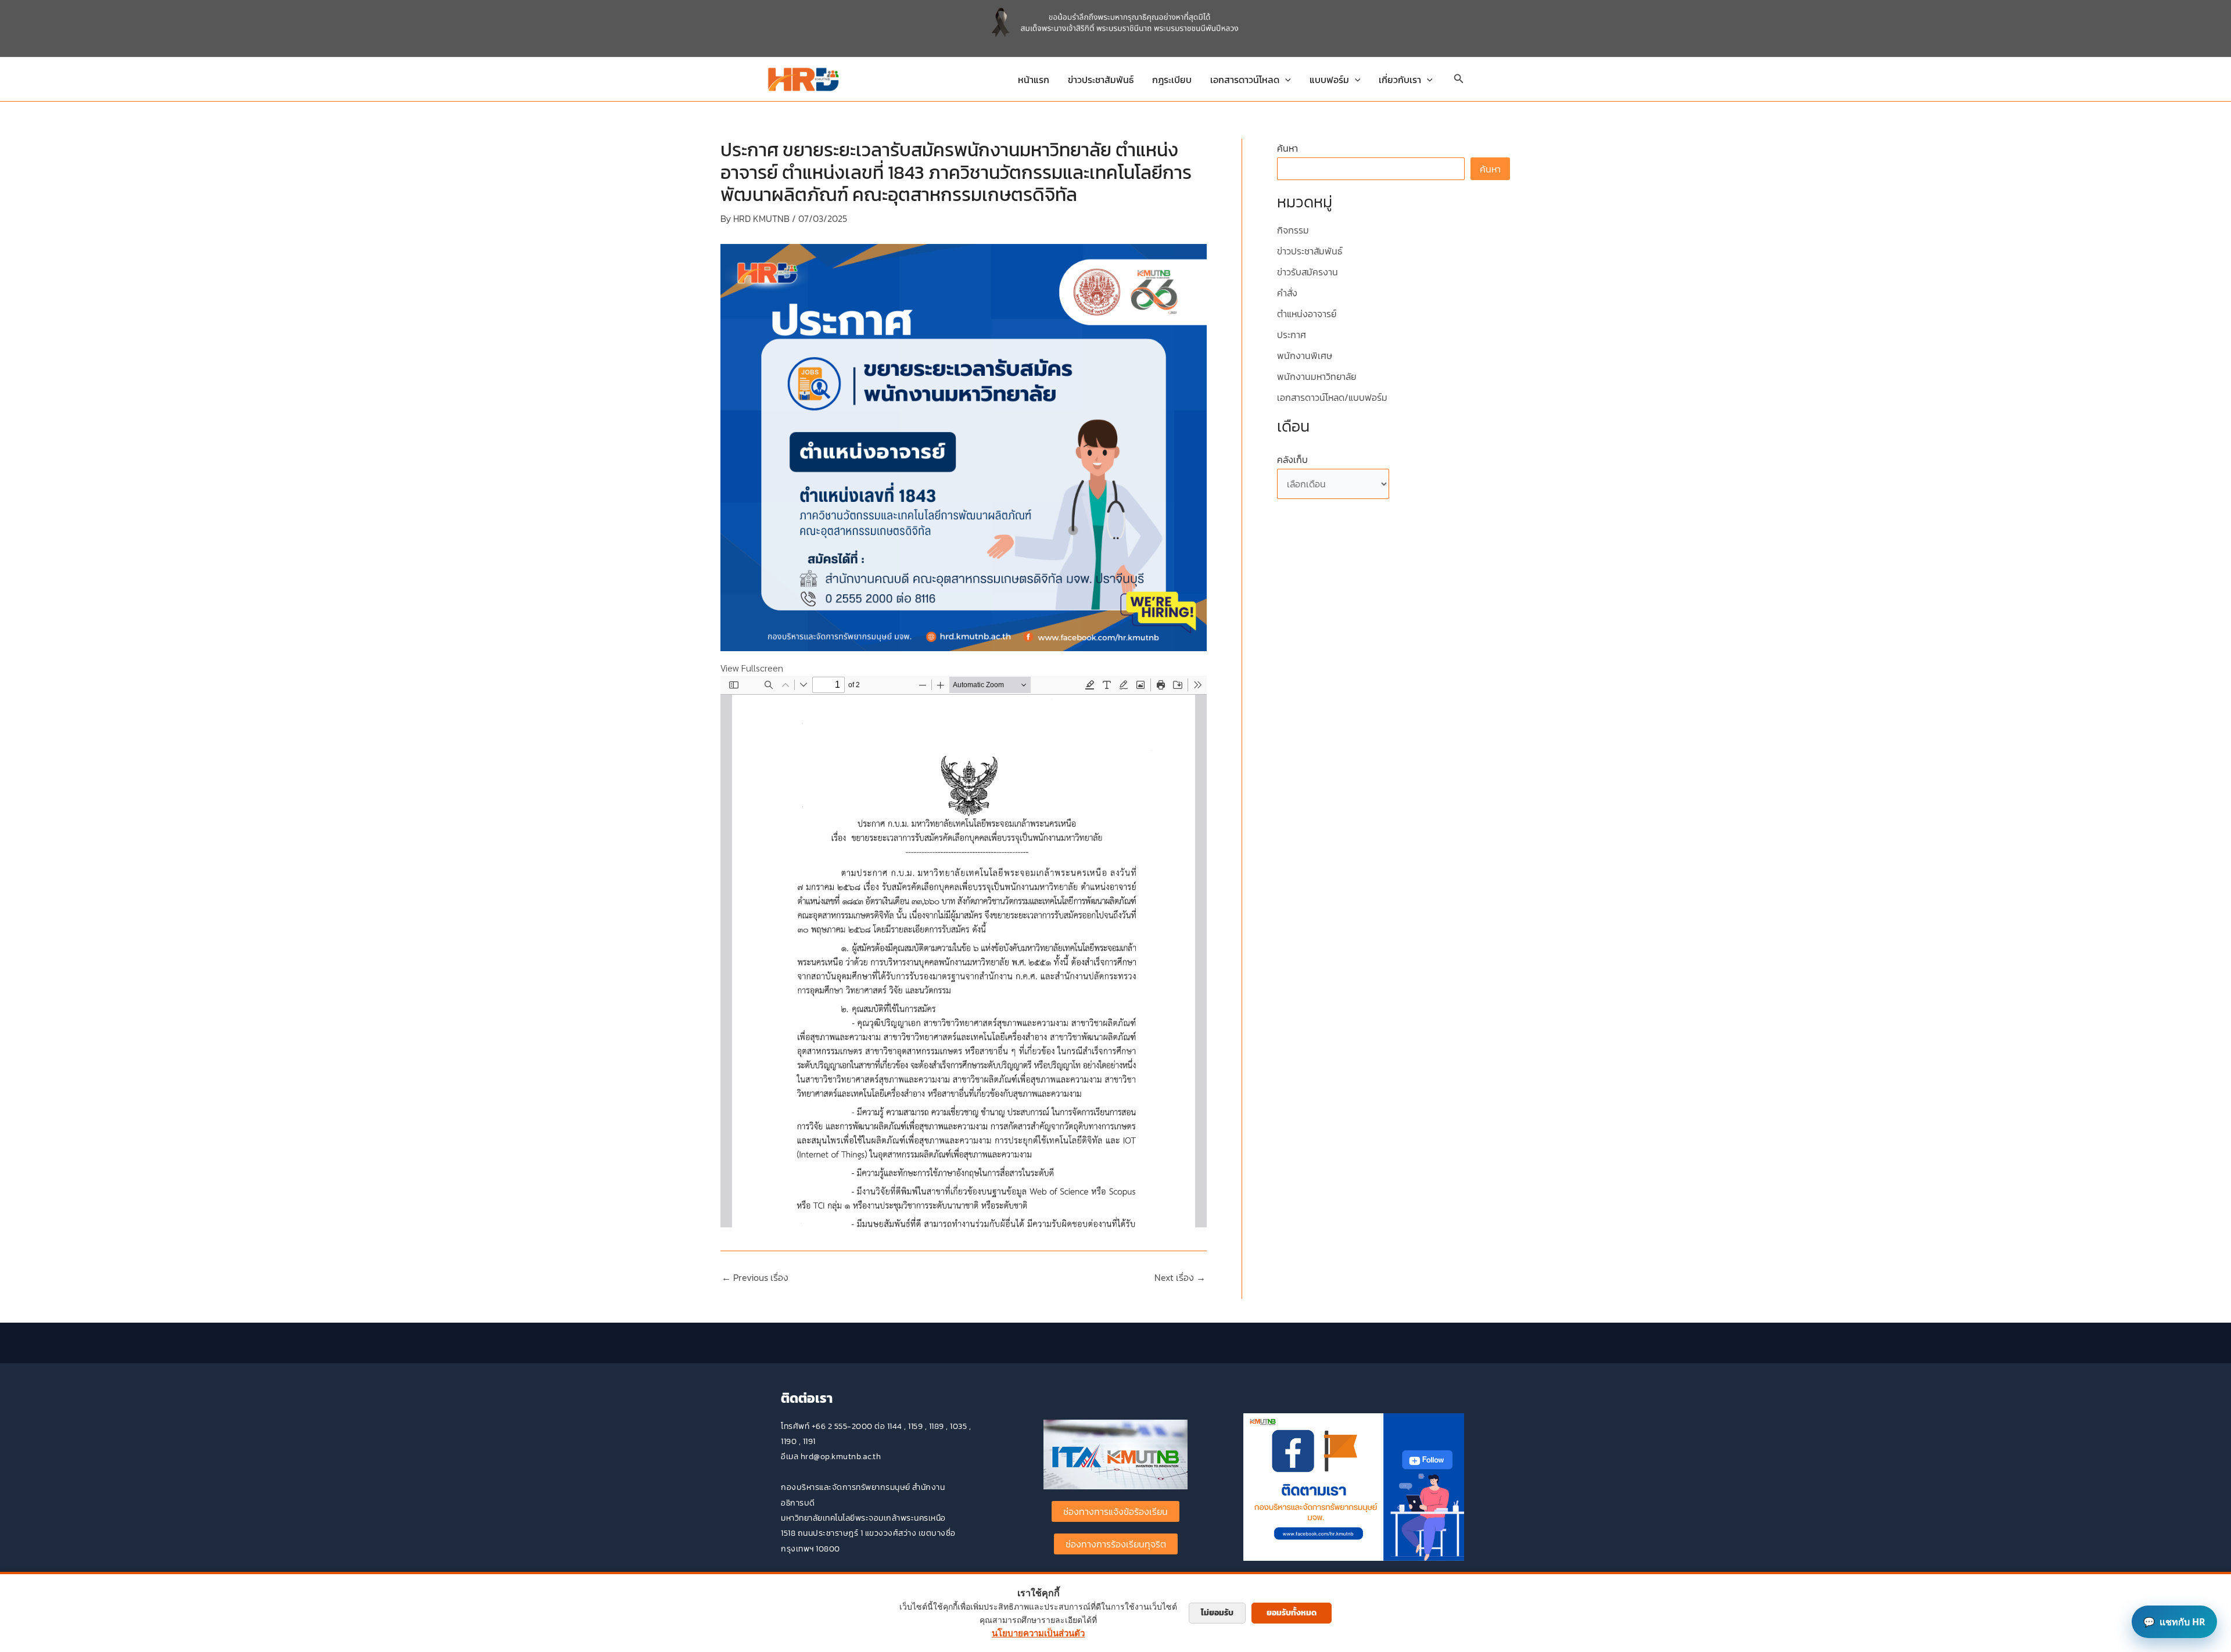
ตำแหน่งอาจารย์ (1307, 314)
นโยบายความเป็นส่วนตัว (1038, 1633)
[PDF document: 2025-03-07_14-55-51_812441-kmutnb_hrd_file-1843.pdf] (964, 951)
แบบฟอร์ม (1329, 80)
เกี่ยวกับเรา (1400, 80)
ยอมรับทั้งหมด (1292, 1613)
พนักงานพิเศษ (1305, 355)
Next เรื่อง (1180, 1277)
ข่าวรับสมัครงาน (1308, 272)
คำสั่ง (1287, 293)
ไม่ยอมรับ (1217, 1613)
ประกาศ (1292, 335)
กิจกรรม (1293, 230)
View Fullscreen (752, 668)
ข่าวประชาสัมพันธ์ (1101, 80)
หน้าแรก (1034, 80)
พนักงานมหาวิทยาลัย (1317, 376)
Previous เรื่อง (755, 1277)
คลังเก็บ (1292, 459)
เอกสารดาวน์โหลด (1245, 80)
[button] (1285, 80)
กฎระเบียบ (1172, 80)
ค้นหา (1287, 148)
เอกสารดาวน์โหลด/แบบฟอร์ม (1332, 397)
